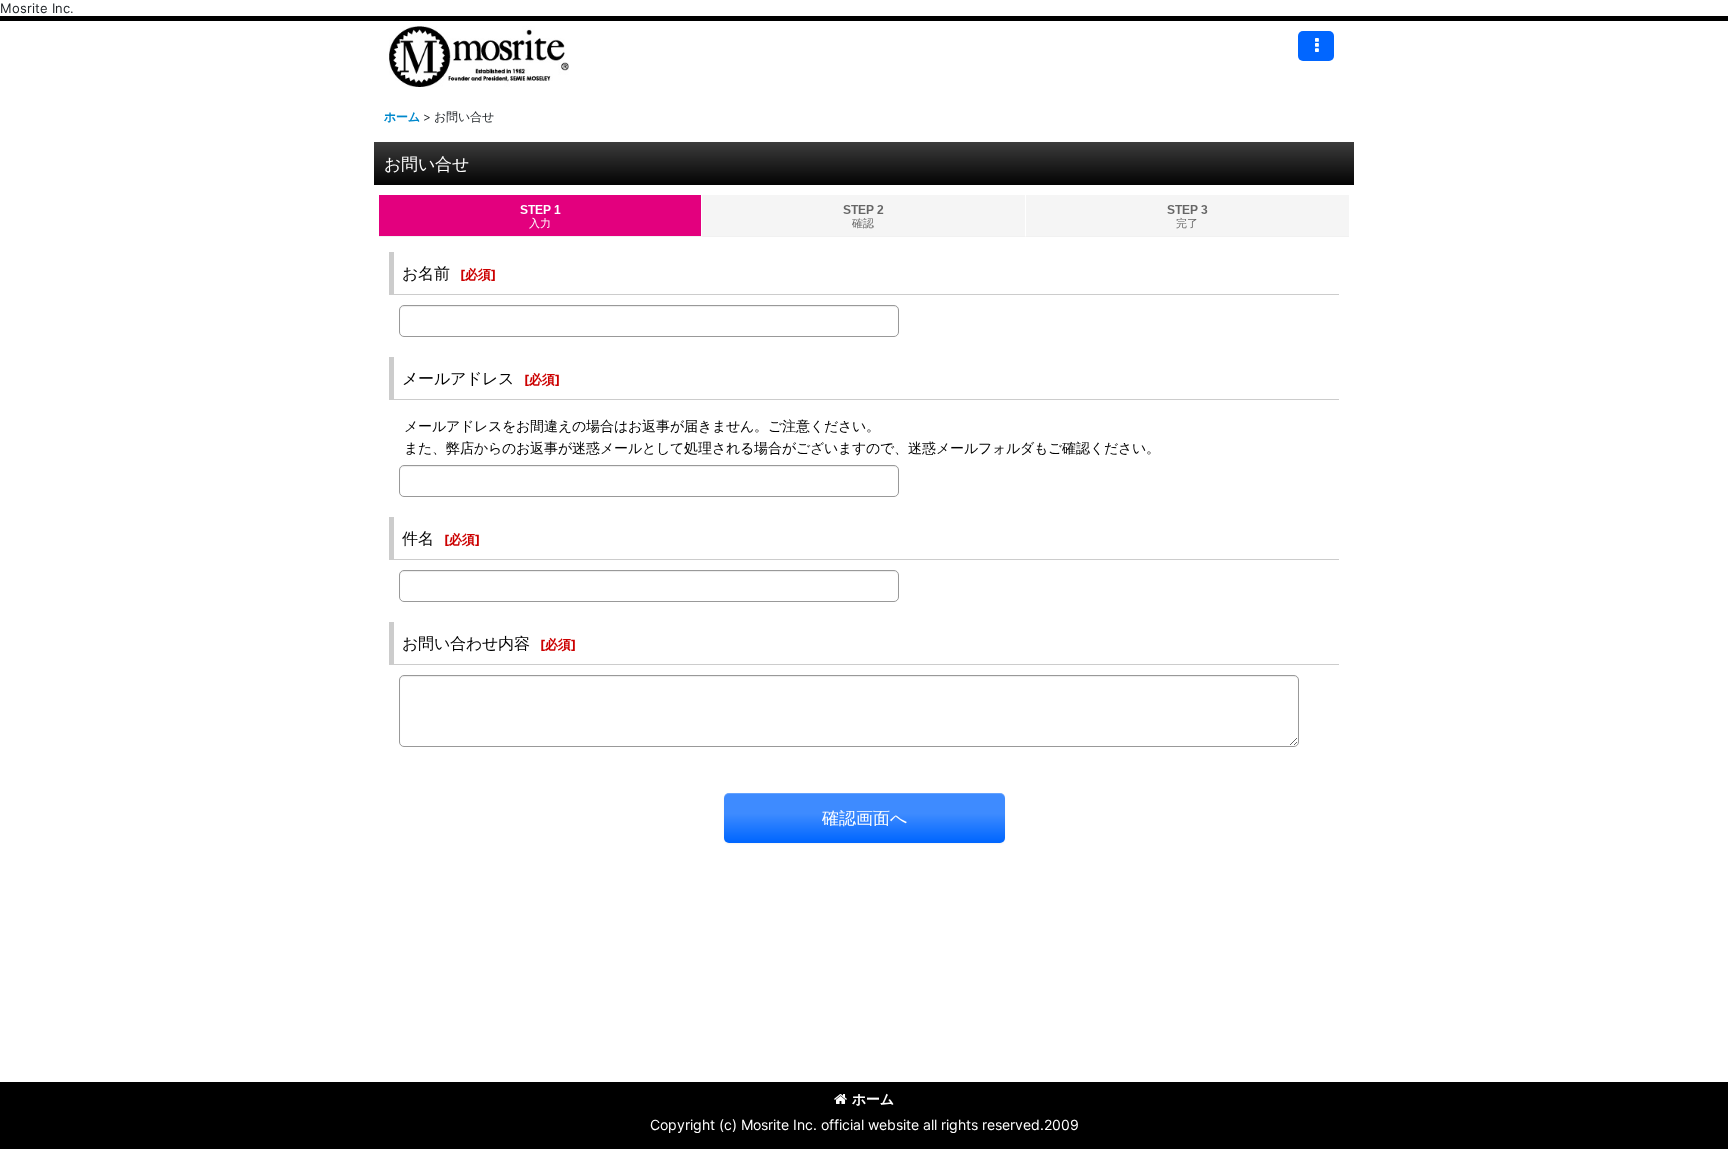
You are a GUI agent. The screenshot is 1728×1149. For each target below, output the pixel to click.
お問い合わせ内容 (466, 643)
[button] (1316, 46)
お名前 (426, 273)
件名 (418, 538)
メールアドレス (458, 378)
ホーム (873, 1098)
